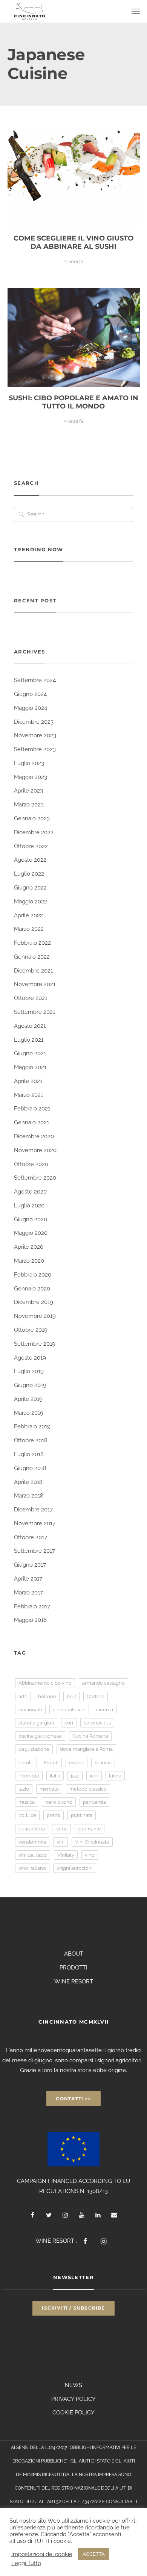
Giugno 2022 (30, 888)
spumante (90, 1829)
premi (54, 1815)
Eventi (51, 1763)
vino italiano (32, 1868)
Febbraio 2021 (32, 1109)
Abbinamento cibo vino (45, 1683)
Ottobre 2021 (31, 998)
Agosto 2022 (30, 860)
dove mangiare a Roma (86, 1749)
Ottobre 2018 (31, 1440)
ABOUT (74, 1954)
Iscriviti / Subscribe (73, 2308)
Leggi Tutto (26, 2563)
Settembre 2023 (35, 749)
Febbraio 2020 (33, 1275)
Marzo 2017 (28, 1593)
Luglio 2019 (29, 1371)
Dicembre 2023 (34, 722)
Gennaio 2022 (32, 957)
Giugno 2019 (30, 1385)
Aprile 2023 (28, 791)
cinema (105, 1710)
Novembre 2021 (35, 984)
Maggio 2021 (30, 1067)
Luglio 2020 (29, 1206)
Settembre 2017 (34, 1551)
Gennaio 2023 (32, 818)
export (77, 1763)
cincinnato (30, 1710)
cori (69, 1723)
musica (27, 1802)
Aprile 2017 (28, 1579)
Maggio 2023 (31, 777)
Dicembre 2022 (34, 832)
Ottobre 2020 (31, 1164)
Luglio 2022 (29, 874)
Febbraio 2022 (32, 943)
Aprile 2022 (28, 915)
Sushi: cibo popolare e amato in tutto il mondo (73, 402)
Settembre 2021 (34, 1012)
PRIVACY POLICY (73, 2399)
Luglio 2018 (29, 1454)
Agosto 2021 (30, 1026)
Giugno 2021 (30, 1053)
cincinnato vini (69, 1710)
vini (60, 1842)
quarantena (32, 1829)
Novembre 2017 (35, 1523)
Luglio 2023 (29, 763)
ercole (26, 1763)
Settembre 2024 (35, 680)
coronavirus (97, 1723)
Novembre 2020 (35, 1150)
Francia (103, 1763)
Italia (55, 1776)
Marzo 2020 (29, 1261)
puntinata (82, 1815)
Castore (96, 1696)
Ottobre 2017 (31, 1537)
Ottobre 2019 (31, 1330)
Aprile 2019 (28, 1399)
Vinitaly (66, 1855)
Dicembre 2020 (34, 1136)
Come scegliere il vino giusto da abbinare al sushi (73, 242)
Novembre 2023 (35, 735)
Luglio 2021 (29, 1040)
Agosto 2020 (30, 1192)
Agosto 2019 (30, 1358)
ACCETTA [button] (94, 2554)
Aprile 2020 (29, 1247)
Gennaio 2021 (31, 1122)
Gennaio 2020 (32, 1289)
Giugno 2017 (30, 1565)
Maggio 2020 (31, 1233)
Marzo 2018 (29, 1496)
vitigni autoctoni (75, 1868)
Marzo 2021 (28, 1095)
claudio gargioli (36, 1723)
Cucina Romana (90, 1736)
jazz (75, 1776)
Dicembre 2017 (33, 1510)
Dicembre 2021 (33, 971)
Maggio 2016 (30, 1620)
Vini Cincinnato (92, 1842)
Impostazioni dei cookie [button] (42, 2554)
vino (90, 1855)
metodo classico (88, 1789)
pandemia (94, 1802)
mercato (49, 1789)
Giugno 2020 (31, 1219)
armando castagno (103, 1683)
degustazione (34, 1749)
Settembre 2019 (35, 1344)
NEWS (73, 2385)
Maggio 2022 (31, 902)
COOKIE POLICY (73, 2413)
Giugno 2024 (30, 694)
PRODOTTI (73, 1968)
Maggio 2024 (31, 708)
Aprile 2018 (28, 1482)
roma (61, 1829)
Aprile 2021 (28, 1081)
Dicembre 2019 (34, 1302)
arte (23, 1696)
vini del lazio (33, 1855)
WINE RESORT (74, 1982)
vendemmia (32, 1842)
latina (115, 1776)
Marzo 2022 (29, 929)
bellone (47, 1696)
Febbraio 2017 (32, 1606)
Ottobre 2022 (31, 846)
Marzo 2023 (29, 805)
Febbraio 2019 (32, 1426)
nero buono (59, 1802)
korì (94, 1776)
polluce (27, 1815)
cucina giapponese (40, 1736)
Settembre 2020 (35, 1178)
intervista (29, 1776)
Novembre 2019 (35, 1316)
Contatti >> (73, 2099)
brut (71, 1696)
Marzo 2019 (29, 1413)
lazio (24, 1789)
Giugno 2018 (30, 1468)
